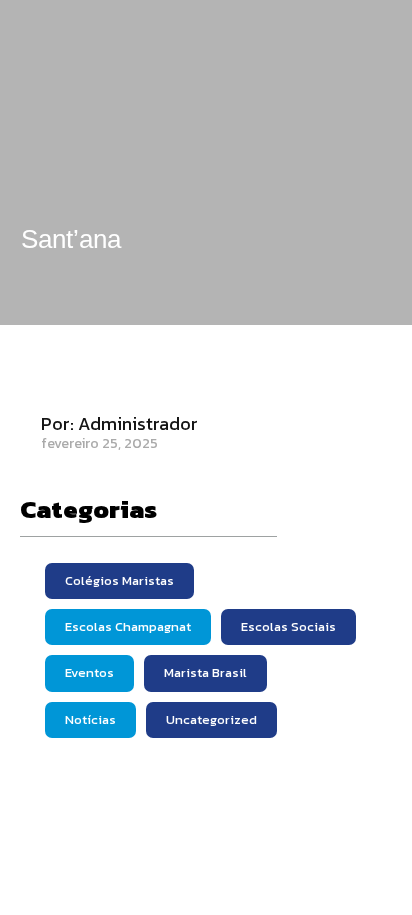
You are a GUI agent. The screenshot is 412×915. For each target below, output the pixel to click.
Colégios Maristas (119, 580)
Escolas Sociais (288, 626)
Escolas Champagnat (128, 626)
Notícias (90, 719)
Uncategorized (211, 719)
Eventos (89, 672)
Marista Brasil (205, 672)
